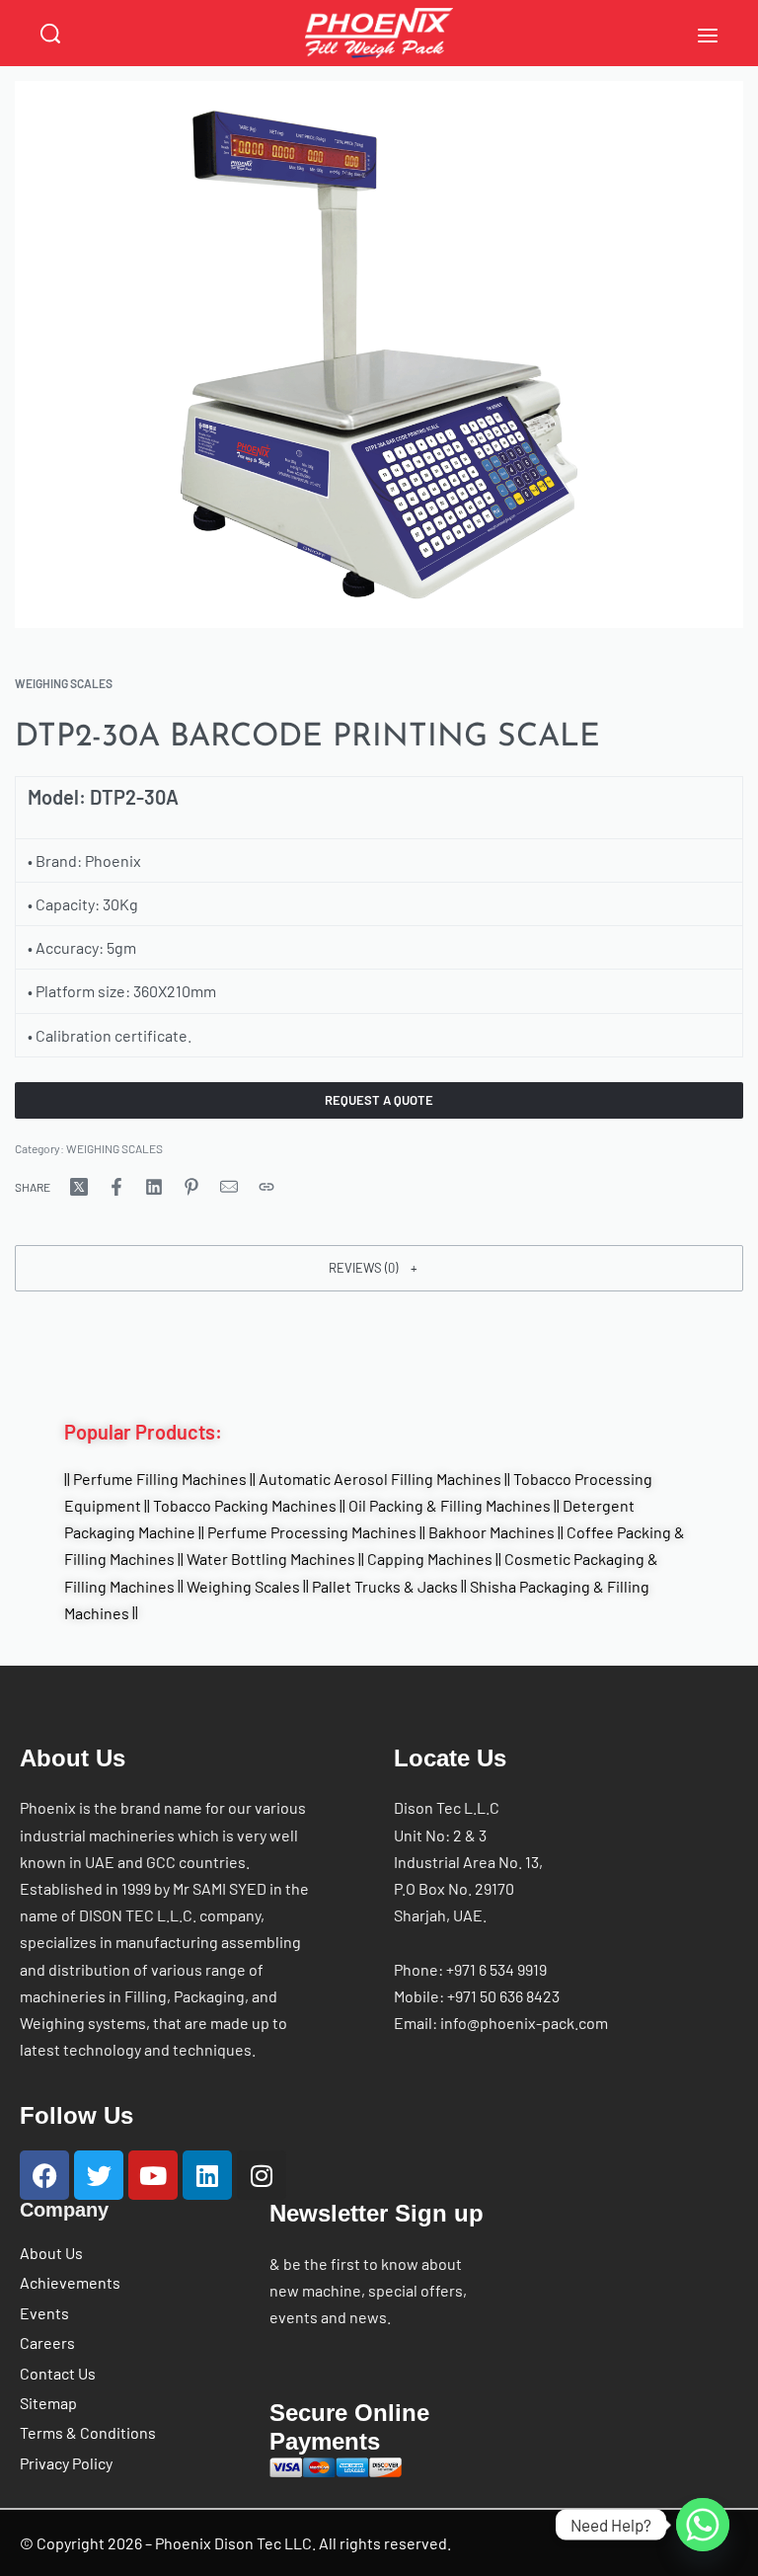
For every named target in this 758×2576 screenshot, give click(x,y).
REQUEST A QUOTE (379, 1100)
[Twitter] (99, 2175)
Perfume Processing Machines (312, 1532)
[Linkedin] (207, 2175)
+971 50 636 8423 (503, 1996)
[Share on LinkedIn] (154, 1187)
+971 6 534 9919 (496, 1969)
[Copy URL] (266, 1187)
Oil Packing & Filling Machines (450, 1505)
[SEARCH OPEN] (50, 34)
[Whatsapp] (703, 2525)
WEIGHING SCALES (64, 683)
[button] (379, 1268)
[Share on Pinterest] (191, 1187)
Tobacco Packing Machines (245, 1505)
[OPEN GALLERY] (379, 354)
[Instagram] (262, 2175)
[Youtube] (153, 2175)
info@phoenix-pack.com (524, 2023)
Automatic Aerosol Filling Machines (380, 1479)
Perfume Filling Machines (160, 1479)
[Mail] (229, 1187)
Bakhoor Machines (492, 1532)
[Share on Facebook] (116, 1187)
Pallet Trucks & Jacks (385, 1585)
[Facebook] (44, 2175)
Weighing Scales (243, 1585)
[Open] (708, 36)
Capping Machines (430, 1559)
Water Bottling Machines (271, 1559)
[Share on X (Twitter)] (79, 1187)
